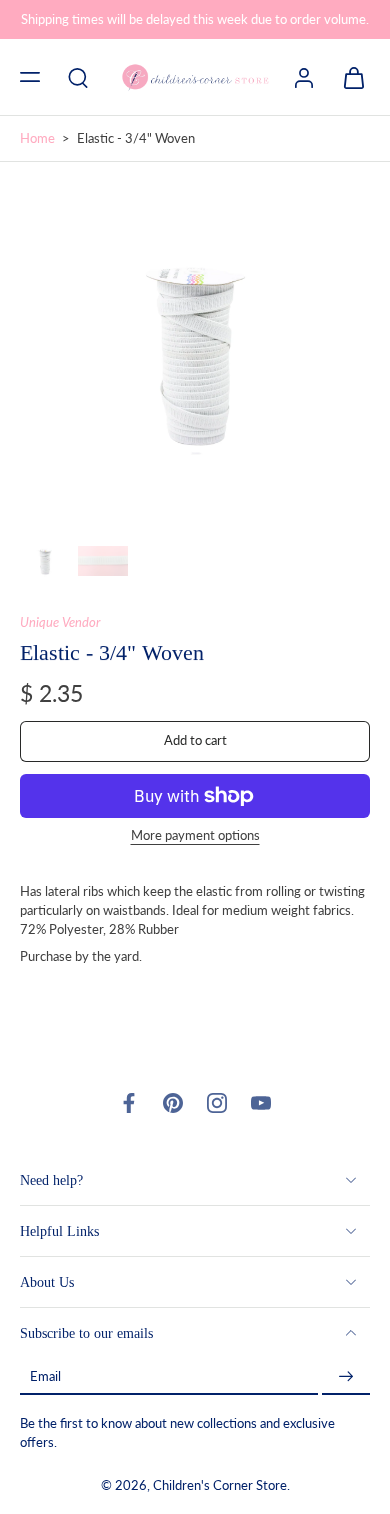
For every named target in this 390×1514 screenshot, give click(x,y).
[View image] (45, 561)
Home (37, 138)
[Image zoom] (195, 353)
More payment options (195, 836)
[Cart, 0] (348, 77)
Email (45, 1376)
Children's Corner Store (220, 1485)
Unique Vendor (60, 622)
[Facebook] (129, 1103)
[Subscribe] (346, 1376)
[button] (30, 77)
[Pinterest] (173, 1103)
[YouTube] (261, 1103)
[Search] (78, 77)
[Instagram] (217, 1103)
